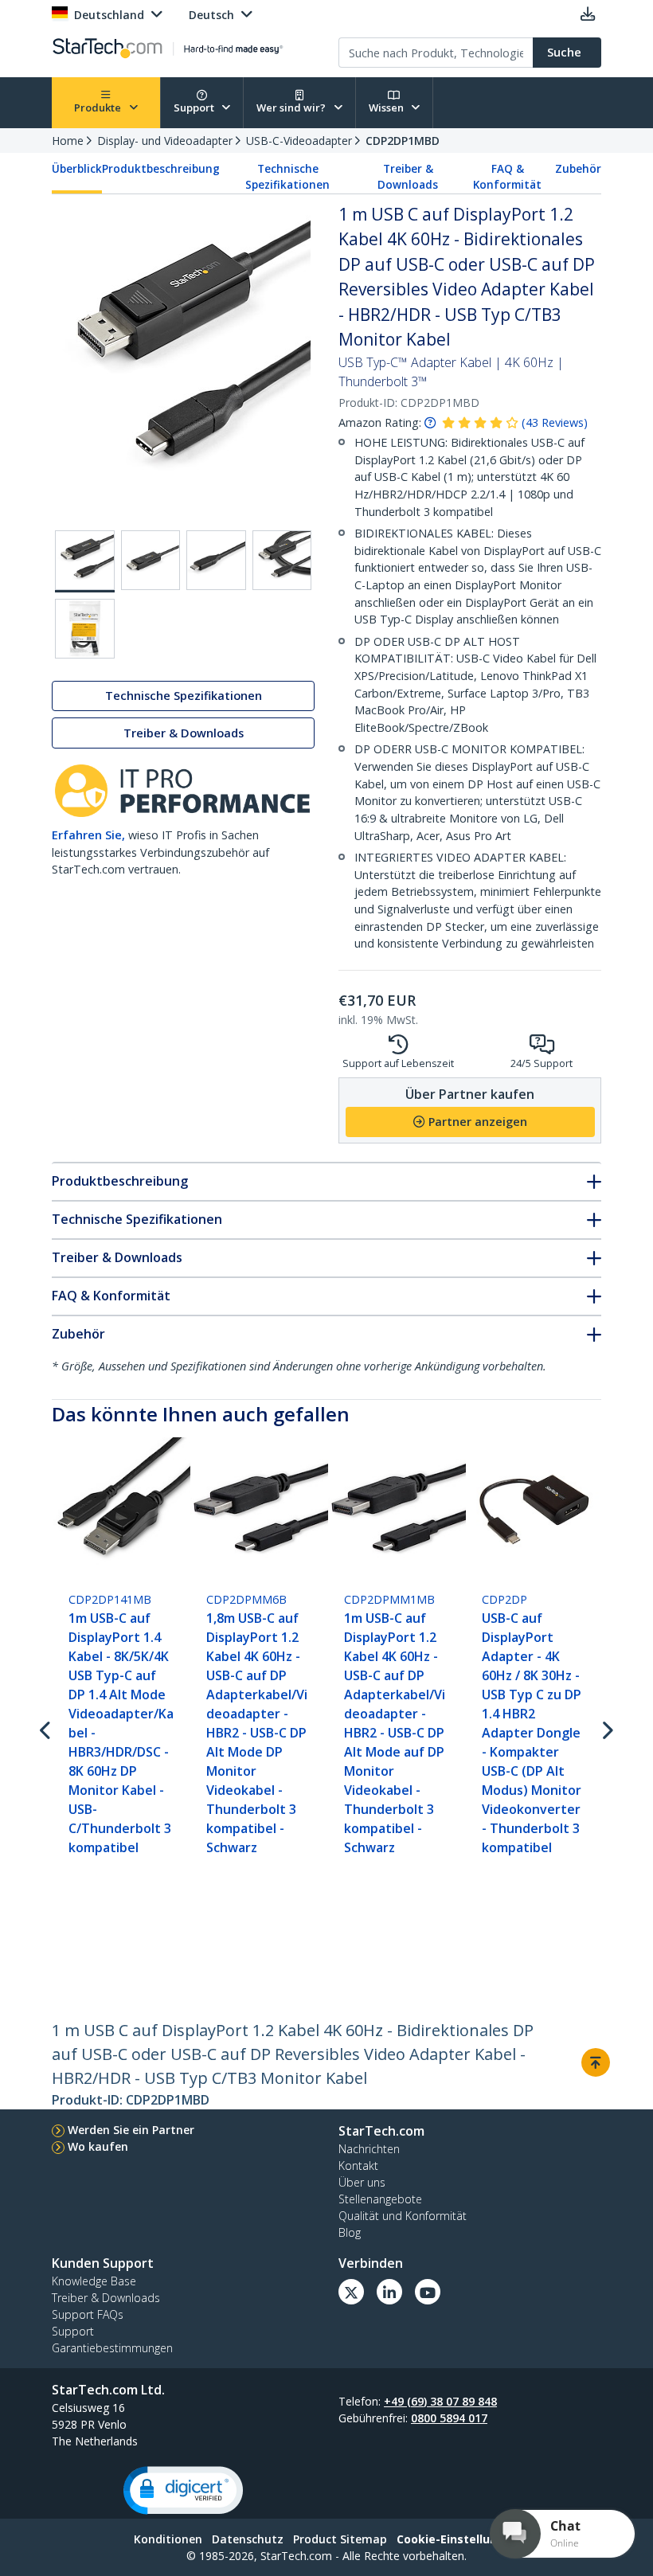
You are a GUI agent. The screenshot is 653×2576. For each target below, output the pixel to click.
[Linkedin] (389, 2292)
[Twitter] (351, 2292)
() (555, 422)
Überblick (77, 169)
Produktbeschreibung (161, 169)
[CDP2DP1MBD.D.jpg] (282, 560)
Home (68, 141)
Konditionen (168, 2539)
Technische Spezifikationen (287, 177)
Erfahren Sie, (88, 835)
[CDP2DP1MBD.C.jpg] (216, 560)
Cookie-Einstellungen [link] (458, 2539)
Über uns (362, 2182)
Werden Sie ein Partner (131, 2130)
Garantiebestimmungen (112, 2348)
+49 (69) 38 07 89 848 (440, 2401)
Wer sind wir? (292, 107)
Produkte (99, 107)
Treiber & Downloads (408, 177)
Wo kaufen (98, 2146)
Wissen (387, 107)
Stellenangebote (380, 2199)
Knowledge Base (94, 2281)
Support (195, 107)
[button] (183, 2490)
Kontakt (358, 2166)
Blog (350, 2232)
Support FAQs (88, 2314)
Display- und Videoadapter (165, 141)
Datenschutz (248, 2539)
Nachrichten (369, 2149)
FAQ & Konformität (507, 177)
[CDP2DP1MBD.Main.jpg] (85, 561)
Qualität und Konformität (403, 2216)
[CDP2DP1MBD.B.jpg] (151, 560)
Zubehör (578, 169)
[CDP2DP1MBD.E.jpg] (85, 629)
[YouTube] (428, 2292)
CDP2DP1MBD (403, 141)
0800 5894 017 (449, 2418)
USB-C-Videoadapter (299, 141)
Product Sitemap (340, 2539)
